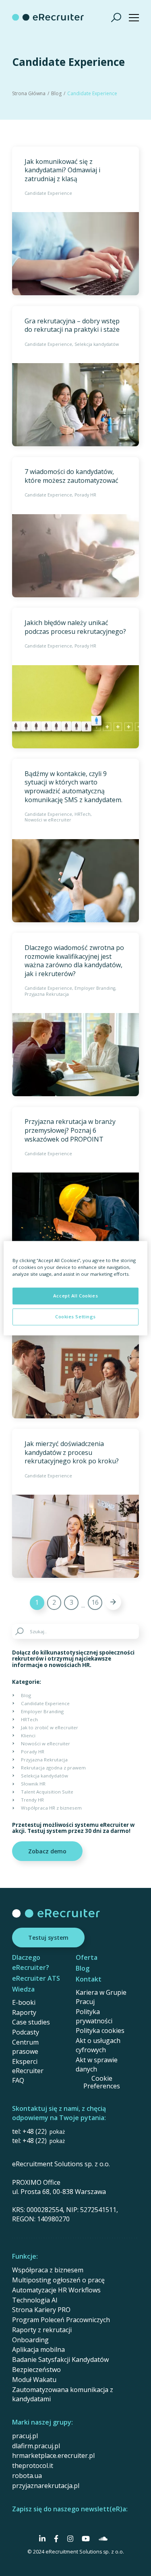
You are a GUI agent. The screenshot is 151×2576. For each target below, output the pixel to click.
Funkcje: (25, 2256)
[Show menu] (134, 17)
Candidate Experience (48, 193)
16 (95, 1602)
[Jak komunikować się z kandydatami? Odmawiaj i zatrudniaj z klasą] (75, 221)
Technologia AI (35, 2300)
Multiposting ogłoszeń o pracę (58, 2280)
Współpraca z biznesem (48, 2270)
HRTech (83, 814)
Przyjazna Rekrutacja (47, 994)
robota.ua (27, 2476)
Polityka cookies (100, 2031)
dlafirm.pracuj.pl (36, 2446)
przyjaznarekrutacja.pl (46, 2486)
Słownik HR (33, 1784)
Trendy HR (32, 1800)
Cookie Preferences (102, 2082)
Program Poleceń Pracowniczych (61, 2320)
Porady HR (85, 495)
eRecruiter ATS (36, 1978)
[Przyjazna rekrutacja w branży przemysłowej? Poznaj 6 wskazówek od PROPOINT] (75, 1182)
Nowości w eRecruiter (48, 820)
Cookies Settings (75, 1317)
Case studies (31, 2022)
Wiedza (23, 1989)
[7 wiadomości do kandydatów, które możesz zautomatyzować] (75, 527)
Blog (56, 93)
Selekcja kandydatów (97, 344)
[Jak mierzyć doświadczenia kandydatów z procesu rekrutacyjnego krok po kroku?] (75, 1503)
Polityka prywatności (94, 2016)
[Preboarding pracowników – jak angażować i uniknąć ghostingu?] (75, 1342)
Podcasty (26, 2032)
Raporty (24, 2012)
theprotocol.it (33, 2466)
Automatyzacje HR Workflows (56, 2290)
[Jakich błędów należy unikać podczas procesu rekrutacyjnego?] (75, 678)
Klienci (28, 1735)
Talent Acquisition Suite (47, 1792)
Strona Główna (29, 93)
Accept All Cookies (75, 1296)
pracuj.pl (25, 2436)
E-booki (24, 2002)
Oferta (87, 1957)
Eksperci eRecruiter (28, 2066)
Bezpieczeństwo (36, 2370)
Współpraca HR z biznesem (51, 1808)
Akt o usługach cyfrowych (98, 2045)
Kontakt (89, 1979)
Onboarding (30, 2340)
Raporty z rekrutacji (42, 2330)
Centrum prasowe (25, 2047)
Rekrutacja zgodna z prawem (53, 1768)
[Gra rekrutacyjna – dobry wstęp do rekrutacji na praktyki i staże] (75, 376)
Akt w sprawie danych (97, 2064)
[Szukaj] (116, 17)
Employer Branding (95, 988)
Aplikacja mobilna (38, 2349)
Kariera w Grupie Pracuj (101, 1997)
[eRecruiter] (48, 17)
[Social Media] (42, 2539)
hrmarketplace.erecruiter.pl (53, 2455)
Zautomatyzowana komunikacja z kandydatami (63, 2394)
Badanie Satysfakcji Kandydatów (60, 2359)
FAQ (18, 2080)
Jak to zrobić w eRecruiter (50, 1727)
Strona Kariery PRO (41, 2310)
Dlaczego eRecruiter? (31, 1962)
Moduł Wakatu (34, 2380)
